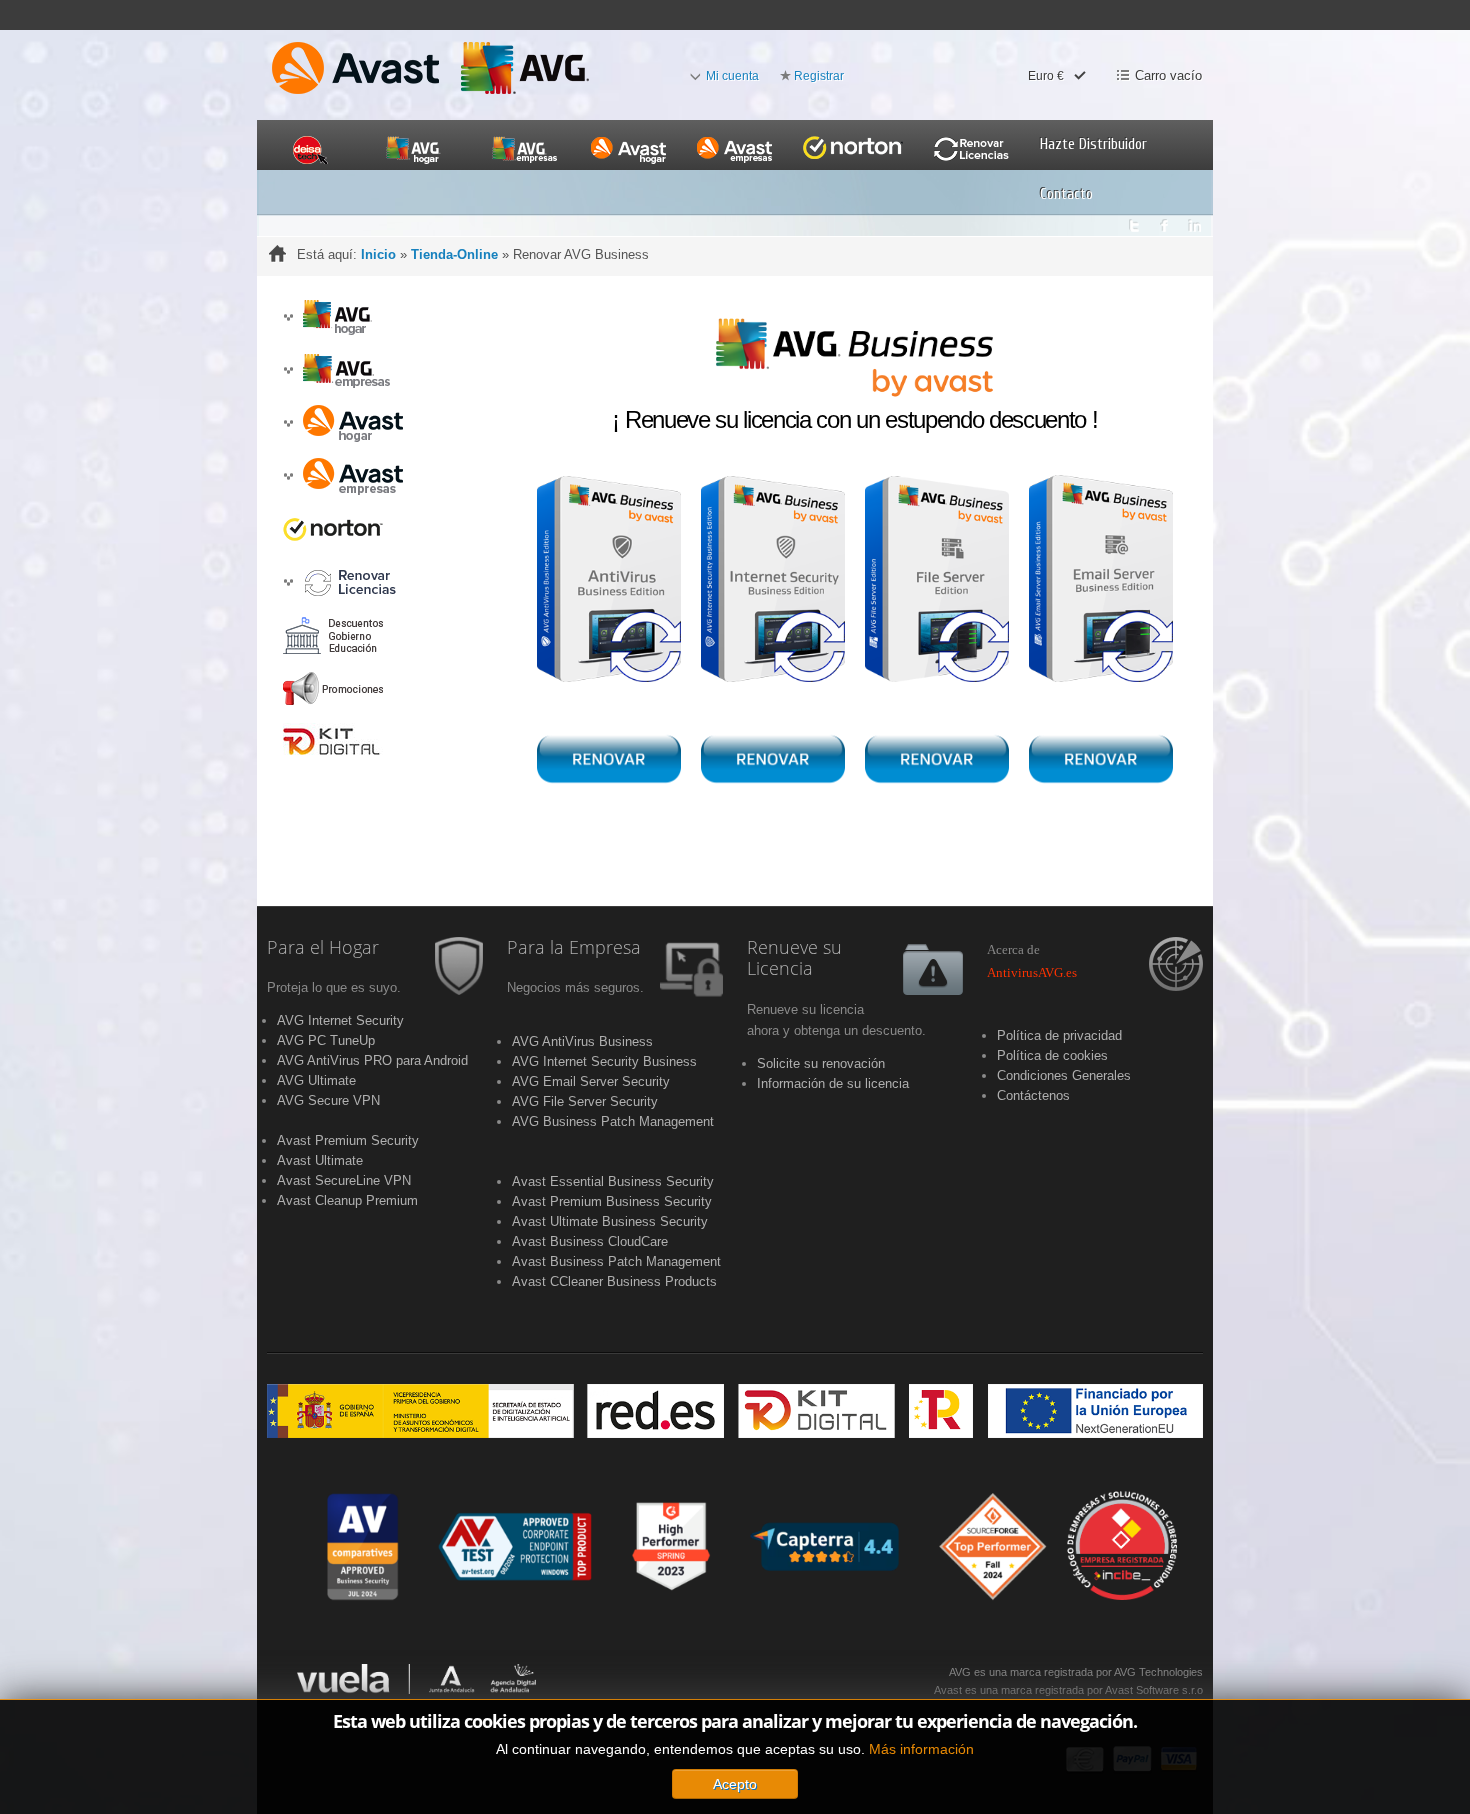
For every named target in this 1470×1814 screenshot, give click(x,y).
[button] (288, 317)
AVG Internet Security (340, 1020)
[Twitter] (1133, 220)
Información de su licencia (833, 1083)
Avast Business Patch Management (616, 1261)
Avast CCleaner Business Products (614, 1281)
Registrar (819, 76)
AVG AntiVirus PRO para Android (372, 1060)
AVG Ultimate (316, 1080)
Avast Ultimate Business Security (610, 1221)
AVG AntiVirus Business (582, 1041)
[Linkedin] (1195, 220)
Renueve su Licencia (794, 959)
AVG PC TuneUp (326, 1040)
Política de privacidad (1059, 1035)
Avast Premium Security (348, 1140)
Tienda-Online (454, 254)
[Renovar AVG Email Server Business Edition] (1101, 577)
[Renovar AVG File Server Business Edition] (937, 579)
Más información (921, 1749)
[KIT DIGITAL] (735, 1410)
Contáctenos (1033, 1095)
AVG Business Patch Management (613, 1121)
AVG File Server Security (585, 1101)
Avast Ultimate (320, 1160)
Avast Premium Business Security (612, 1201)
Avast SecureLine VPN (344, 1180)
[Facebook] (1164, 220)
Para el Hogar (323, 948)
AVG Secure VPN (328, 1100)
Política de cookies (1052, 1055)
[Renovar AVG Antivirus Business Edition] (609, 759)
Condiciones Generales (1064, 1075)
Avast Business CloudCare (590, 1241)
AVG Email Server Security (591, 1081)
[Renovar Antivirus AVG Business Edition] (609, 579)
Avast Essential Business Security (613, 1181)
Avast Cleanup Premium (347, 1200)
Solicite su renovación (821, 1063)
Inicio (378, 254)
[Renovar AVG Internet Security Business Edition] (773, 579)
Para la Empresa (574, 948)
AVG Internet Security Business (604, 1061)
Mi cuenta (732, 76)
